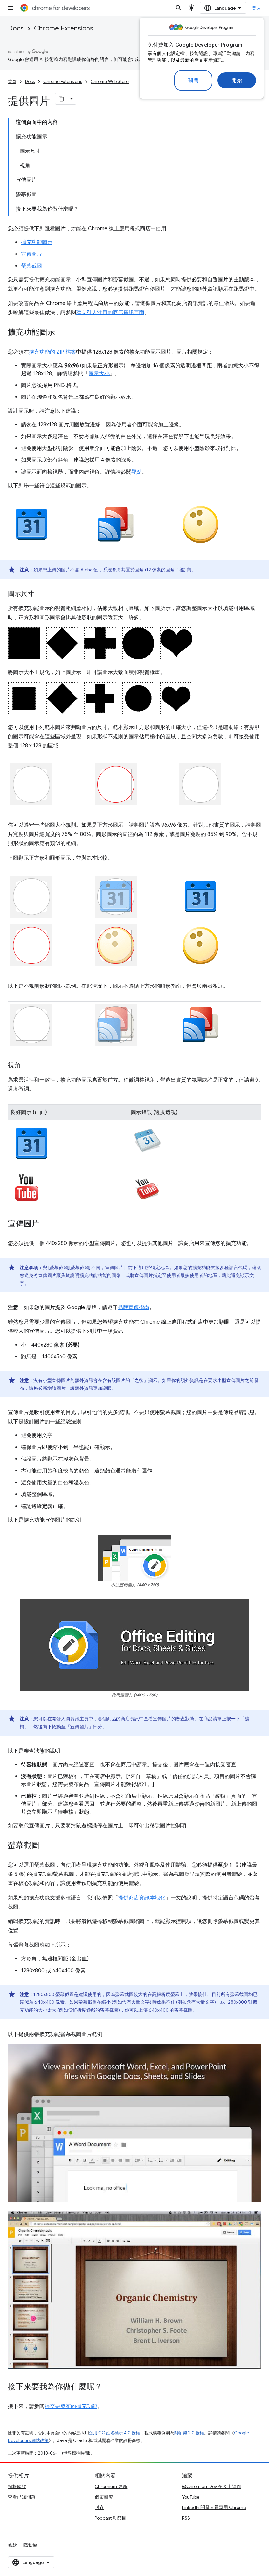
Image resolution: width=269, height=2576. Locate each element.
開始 (237, 80)
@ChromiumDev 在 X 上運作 (212, 2486)
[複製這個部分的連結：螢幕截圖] (46, 1846)
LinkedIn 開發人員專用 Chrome (214, 2507)
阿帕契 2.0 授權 (189, 2433)
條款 (12, 2545)
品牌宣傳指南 (134, 1308)
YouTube (191, 2497)
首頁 (12, 81)
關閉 (193, 80)
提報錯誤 (17, 2486)
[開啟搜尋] (179, 8)
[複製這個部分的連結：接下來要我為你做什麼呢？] (109, 2387)
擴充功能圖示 (37, 242)
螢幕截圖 (31, 266)
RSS (186, 2518)
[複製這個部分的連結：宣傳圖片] (46, 1224)
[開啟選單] (10, 8)
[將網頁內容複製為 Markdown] (61, 99)
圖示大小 (99, 374)
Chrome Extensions (64, 28)
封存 (99, 2507)
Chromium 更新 (111, 2486)
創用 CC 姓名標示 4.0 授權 (114, 2433)
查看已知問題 (22, 2497)
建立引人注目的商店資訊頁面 (110, 313)
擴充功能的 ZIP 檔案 (52, 352)
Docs (16, 28)
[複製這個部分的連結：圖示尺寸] (41, 594)
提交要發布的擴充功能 (71, 2406)
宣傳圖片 (31, 254)
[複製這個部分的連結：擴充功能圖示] (62, 333)
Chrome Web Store (110, 81)
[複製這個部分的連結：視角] (28, 1066)
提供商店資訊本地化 (142, 1898)
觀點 (136, 472)
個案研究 (104, 2497)
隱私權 (30, 2545)
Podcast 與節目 (111, 2518)
